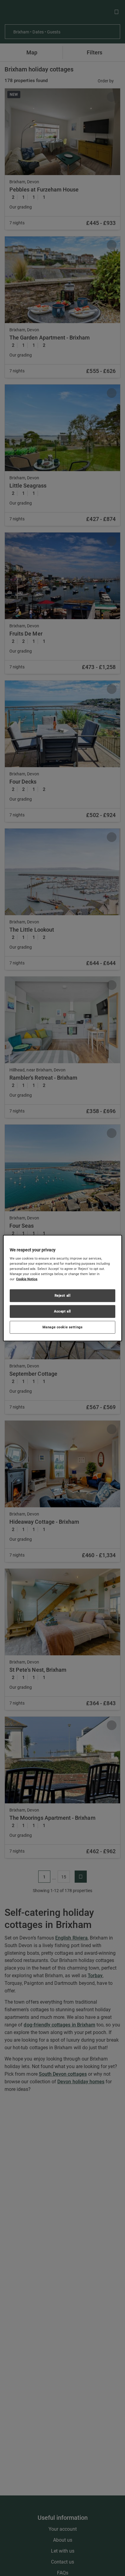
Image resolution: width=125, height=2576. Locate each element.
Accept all (62, 1311)
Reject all (63, 1295)
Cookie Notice (27, 1279)
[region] (62, 1288)
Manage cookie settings (63, 1327)
